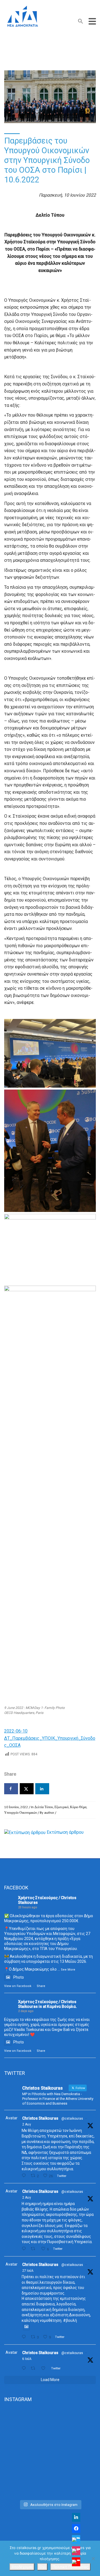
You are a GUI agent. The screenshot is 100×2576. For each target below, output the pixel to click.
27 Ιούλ (28, 2271)
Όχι (42, 2567)
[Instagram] (76, 2551)
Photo (19, 1977)
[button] (81, 22)
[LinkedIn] (76, 2517)
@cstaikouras (72, 2119)
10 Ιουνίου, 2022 (16, 1807)
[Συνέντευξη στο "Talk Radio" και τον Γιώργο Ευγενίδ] (50, 2490)
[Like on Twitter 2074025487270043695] (45, 2368)
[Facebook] (76, 2528)
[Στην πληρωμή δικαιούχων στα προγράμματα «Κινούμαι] (50, 2432)
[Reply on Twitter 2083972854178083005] (25, 2176)
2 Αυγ (27, 2124)
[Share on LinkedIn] (42, 1789)
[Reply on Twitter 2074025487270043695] (25, 2368)
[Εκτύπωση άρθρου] (25, 1832)
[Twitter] (76, 2540)
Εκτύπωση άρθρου (65, 1832)
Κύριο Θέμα (78, 1807)
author (49, 1812)
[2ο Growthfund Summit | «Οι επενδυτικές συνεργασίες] (50, 2470)
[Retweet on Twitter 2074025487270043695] (34, 2368)
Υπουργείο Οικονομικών (21, 1812)
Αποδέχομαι (22, 2567)
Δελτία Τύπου (44, 1807)
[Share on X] (27, 1789)
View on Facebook (18, 1986)
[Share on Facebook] (11, 1789)
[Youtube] (76, 2562)
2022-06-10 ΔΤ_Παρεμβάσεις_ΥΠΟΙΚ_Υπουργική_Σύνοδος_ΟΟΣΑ (50, 1738)
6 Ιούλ (27, 2359)
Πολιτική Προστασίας (70, 2567)
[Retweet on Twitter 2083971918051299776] (34, 2249)
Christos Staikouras (40, 2118)
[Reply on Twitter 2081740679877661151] (25, 2337)
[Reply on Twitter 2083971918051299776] (25, 2249)
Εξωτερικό (62, 1807)
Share (41, 1986)
